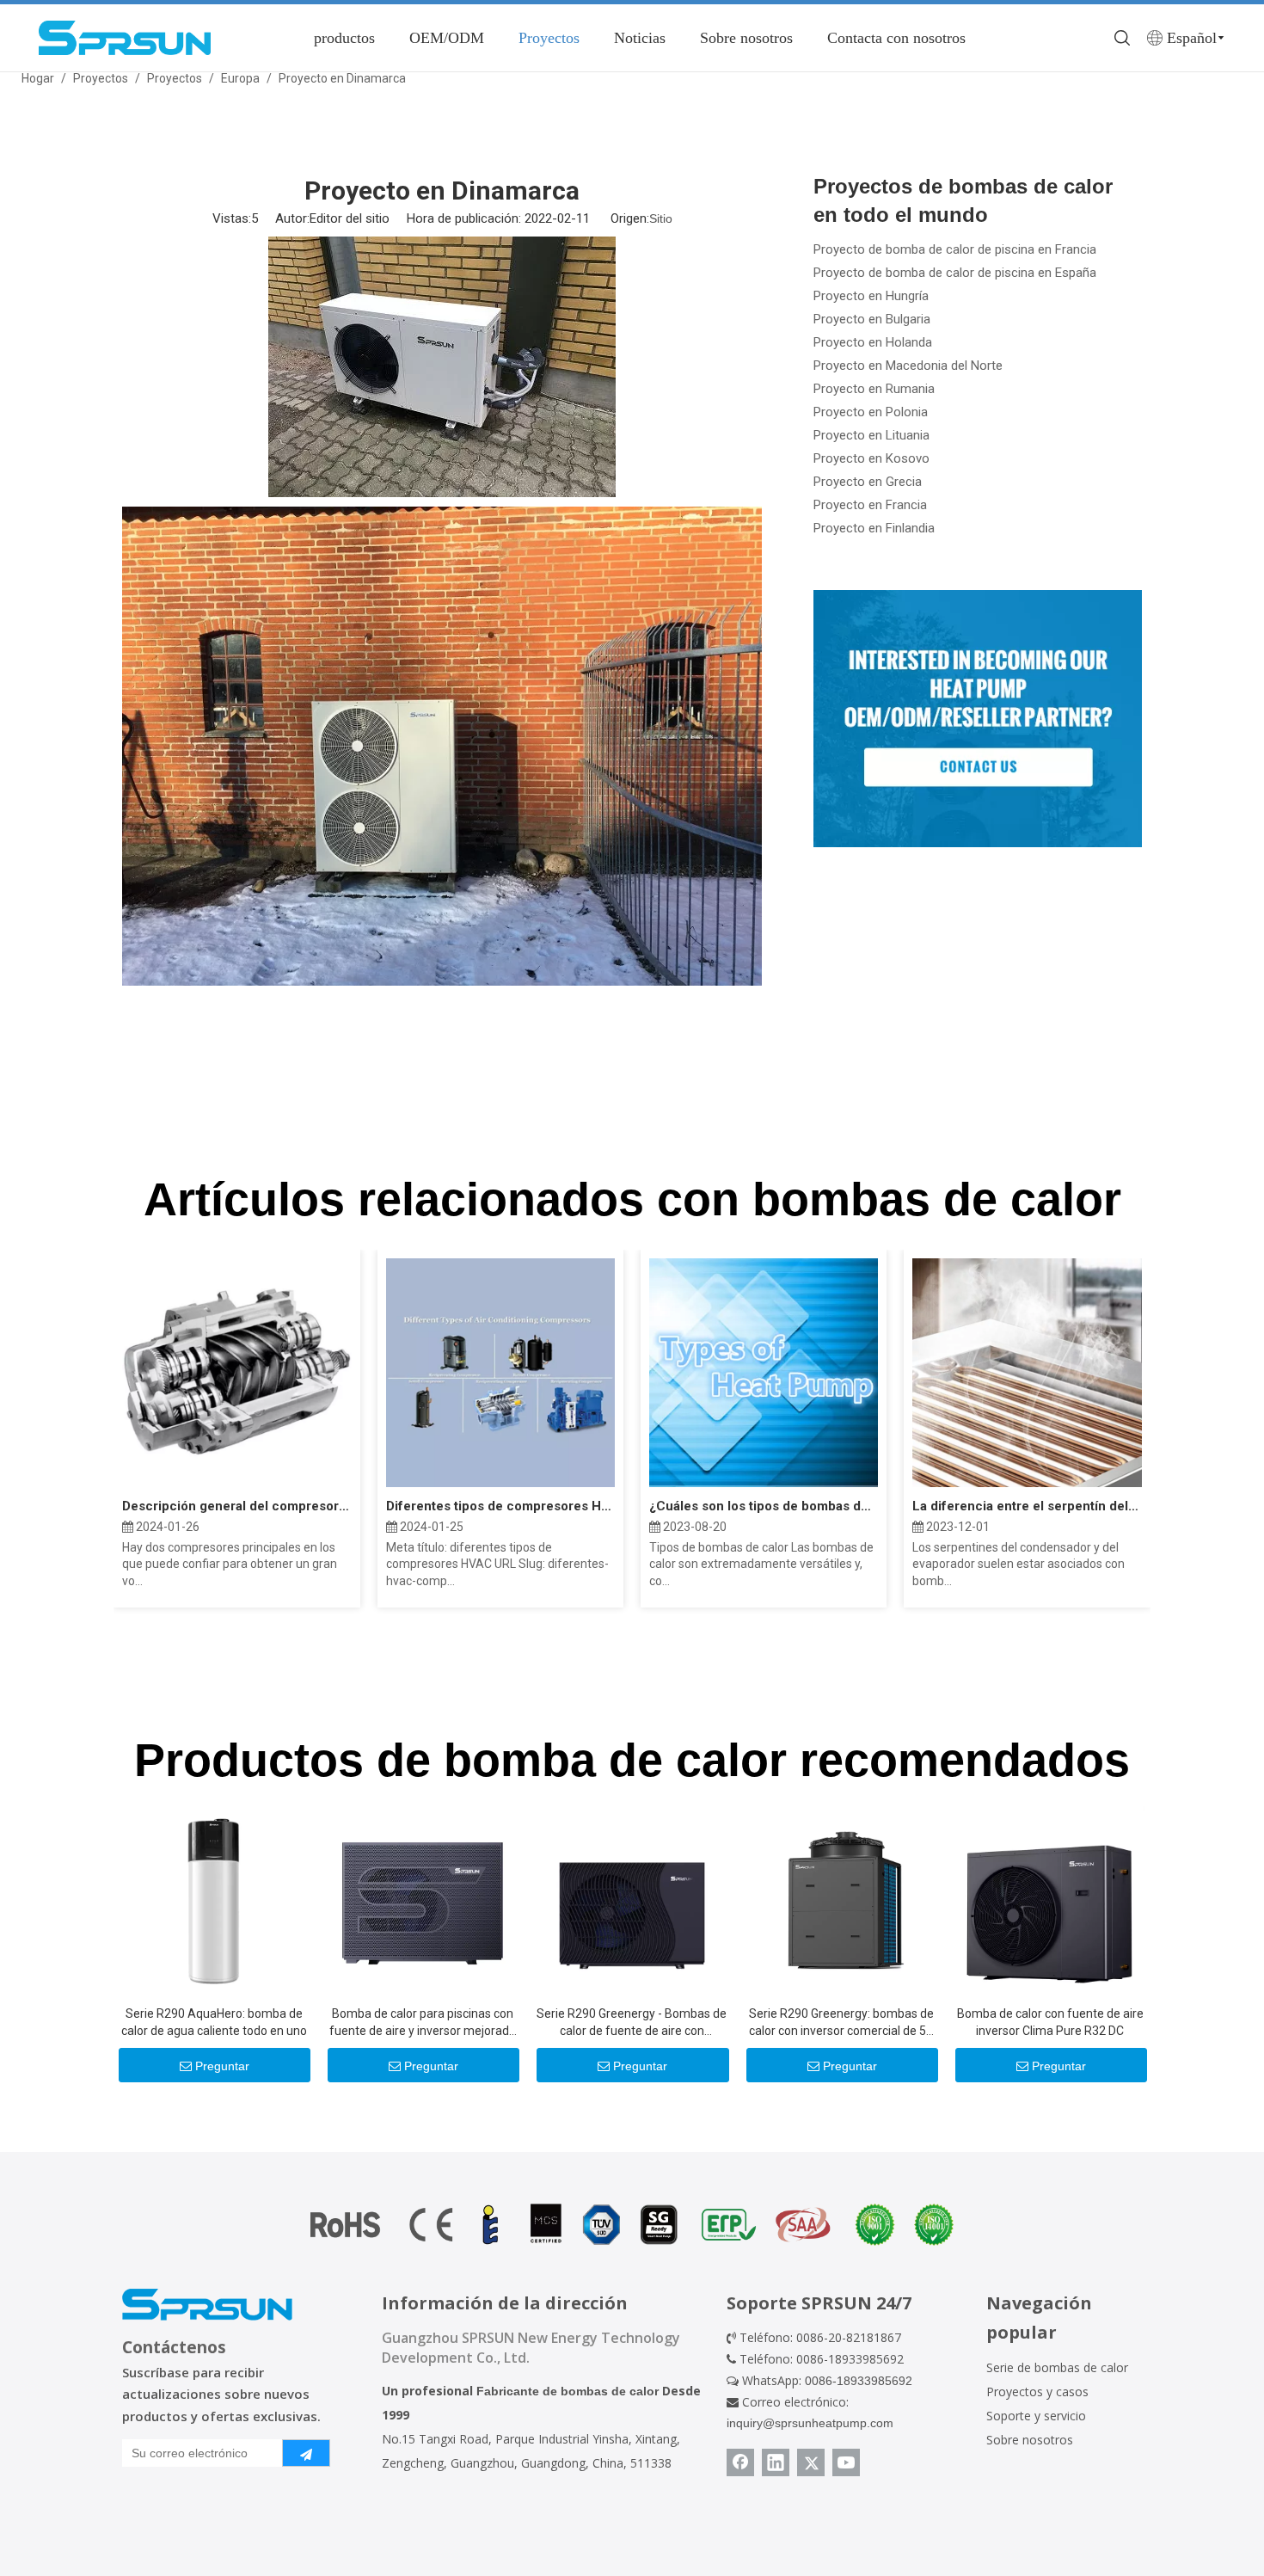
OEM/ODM (447, 38)
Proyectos (549, 38)
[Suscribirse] (306, 2453)
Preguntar (222, 2066)
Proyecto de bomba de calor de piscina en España (955, 273)
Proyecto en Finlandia (874, 528)
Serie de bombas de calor (1057, 2367)
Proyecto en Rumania (874, 389)
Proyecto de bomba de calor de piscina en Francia (955, 249)
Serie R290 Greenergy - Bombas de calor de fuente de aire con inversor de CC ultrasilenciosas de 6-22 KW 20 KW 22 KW (632, 2023)
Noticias (640, 38)
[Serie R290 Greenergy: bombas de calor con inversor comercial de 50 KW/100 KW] (841, 1900)
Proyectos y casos (1037, 2392)
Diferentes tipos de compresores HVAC (500, 1506)
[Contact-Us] (978, 719)
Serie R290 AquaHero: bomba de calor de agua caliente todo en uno (214, 2022)
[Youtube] (846, 2462)
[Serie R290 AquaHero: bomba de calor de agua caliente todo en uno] (214, 1900)
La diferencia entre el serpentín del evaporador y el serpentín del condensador (1027, 1506)
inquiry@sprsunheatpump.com (810, 2423)
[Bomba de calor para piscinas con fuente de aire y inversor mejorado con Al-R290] (423, 1900)
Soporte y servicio (1036, 2416)
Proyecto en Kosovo (871, 458)
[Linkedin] (776, 2462)
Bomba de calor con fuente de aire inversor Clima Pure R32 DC (1050, 2022)
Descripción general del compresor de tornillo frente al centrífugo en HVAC (236, 1506)
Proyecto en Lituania (871, 435)
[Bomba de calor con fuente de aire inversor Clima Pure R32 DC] (1050, 1900)
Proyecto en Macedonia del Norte (908, 366)
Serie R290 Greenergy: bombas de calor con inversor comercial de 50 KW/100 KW (841, 2023)
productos (344, 38)
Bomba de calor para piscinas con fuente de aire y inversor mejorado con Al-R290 (423, 2023)
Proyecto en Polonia (871, 412)
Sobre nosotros (746, 38)
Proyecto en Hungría (871, 296)
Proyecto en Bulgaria (872, 319)
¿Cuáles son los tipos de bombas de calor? (764, 1506)
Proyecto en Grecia (868, 482)
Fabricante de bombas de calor (568, 2391)
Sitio (661, 218)
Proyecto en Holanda (873, 342)
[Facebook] (740, 2462)
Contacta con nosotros (896, 38)
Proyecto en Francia (870, 505)
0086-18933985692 (859, 2381)
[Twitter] (811, 2462)
